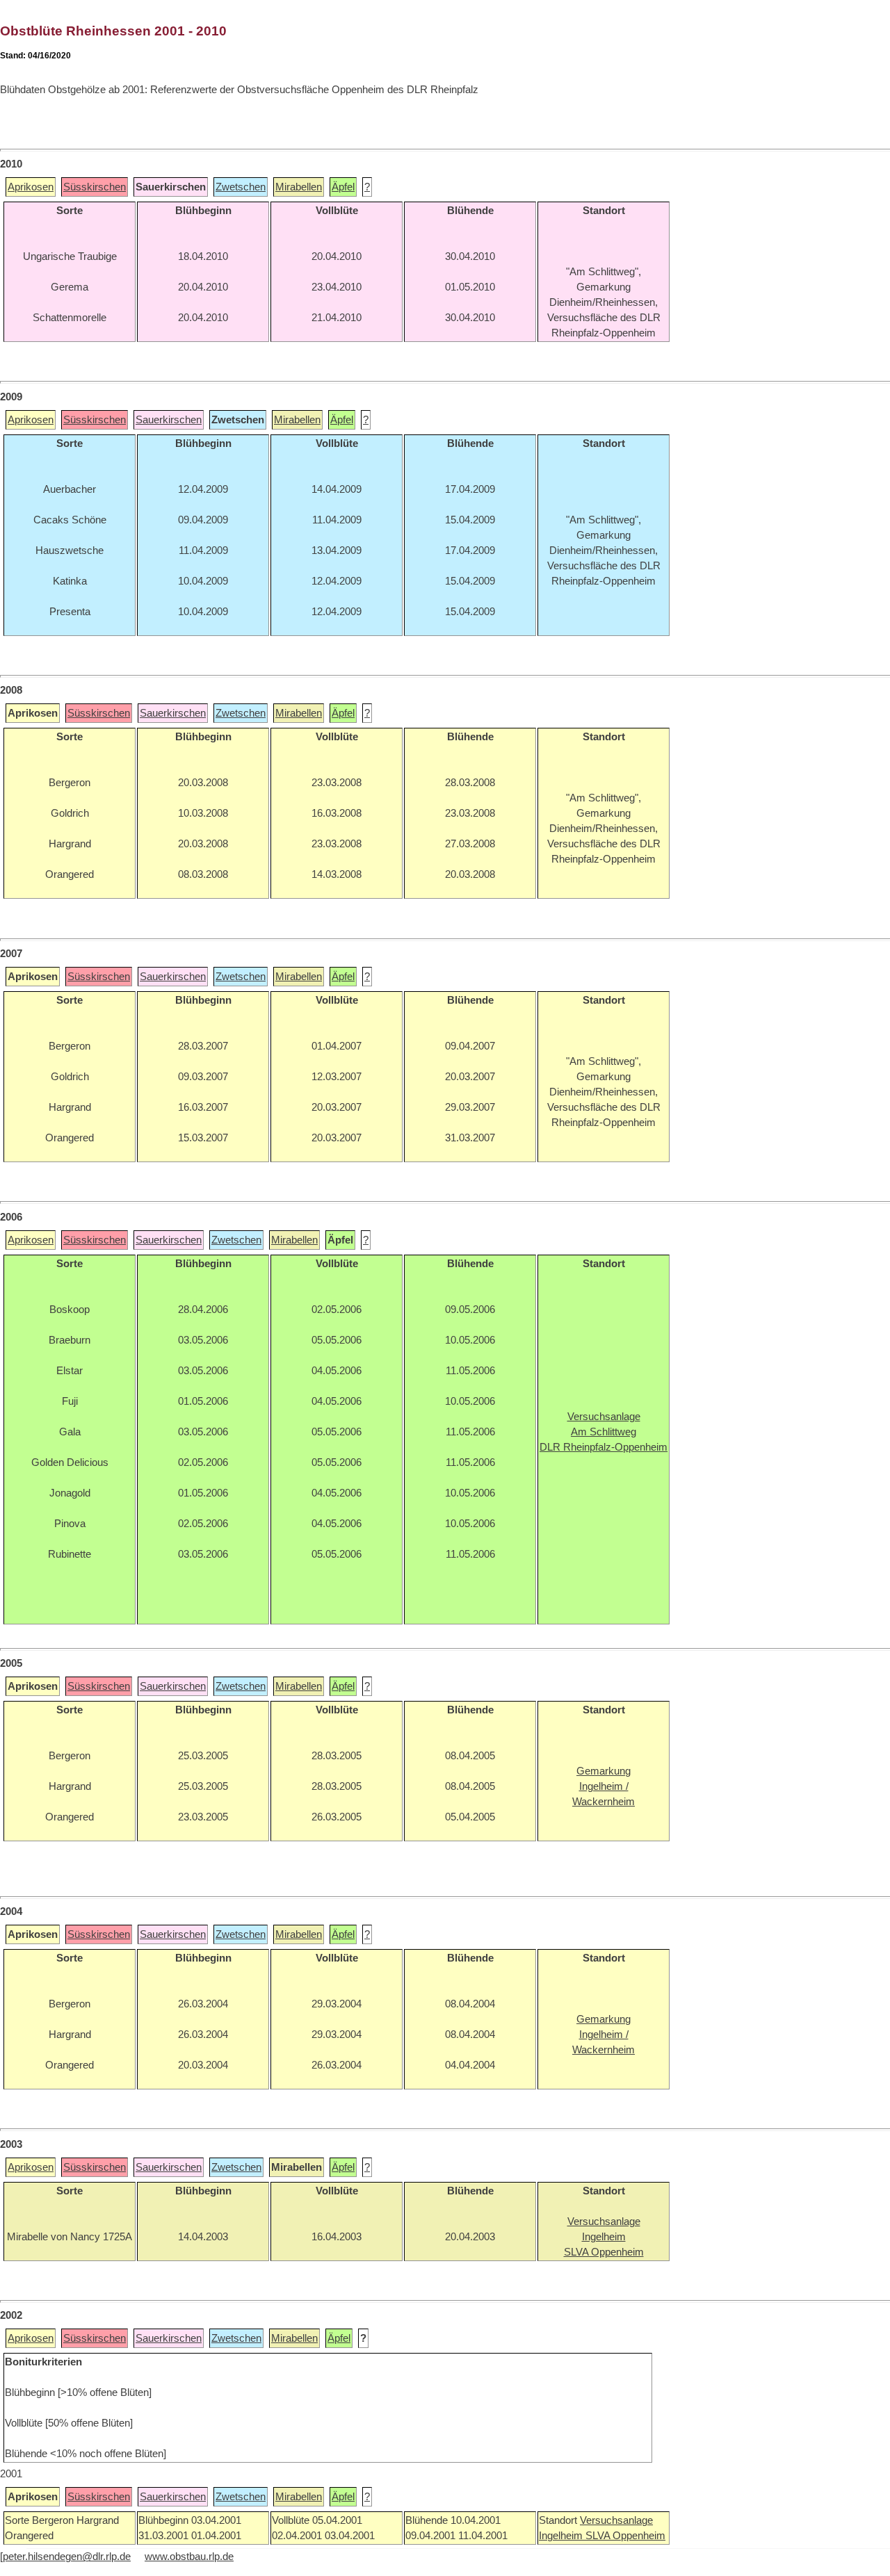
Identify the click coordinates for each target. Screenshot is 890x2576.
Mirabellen (299, 187)
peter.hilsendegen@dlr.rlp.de (67, 2557)
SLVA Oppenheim (625, 2536)
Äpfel (343, 187)
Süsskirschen (95, 187)
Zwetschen (241, 187)
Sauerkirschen (169, 420)
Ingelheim (562, 2536)
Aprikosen (31, 187)
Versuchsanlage (616, 2520)
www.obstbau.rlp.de (189, 2557)
